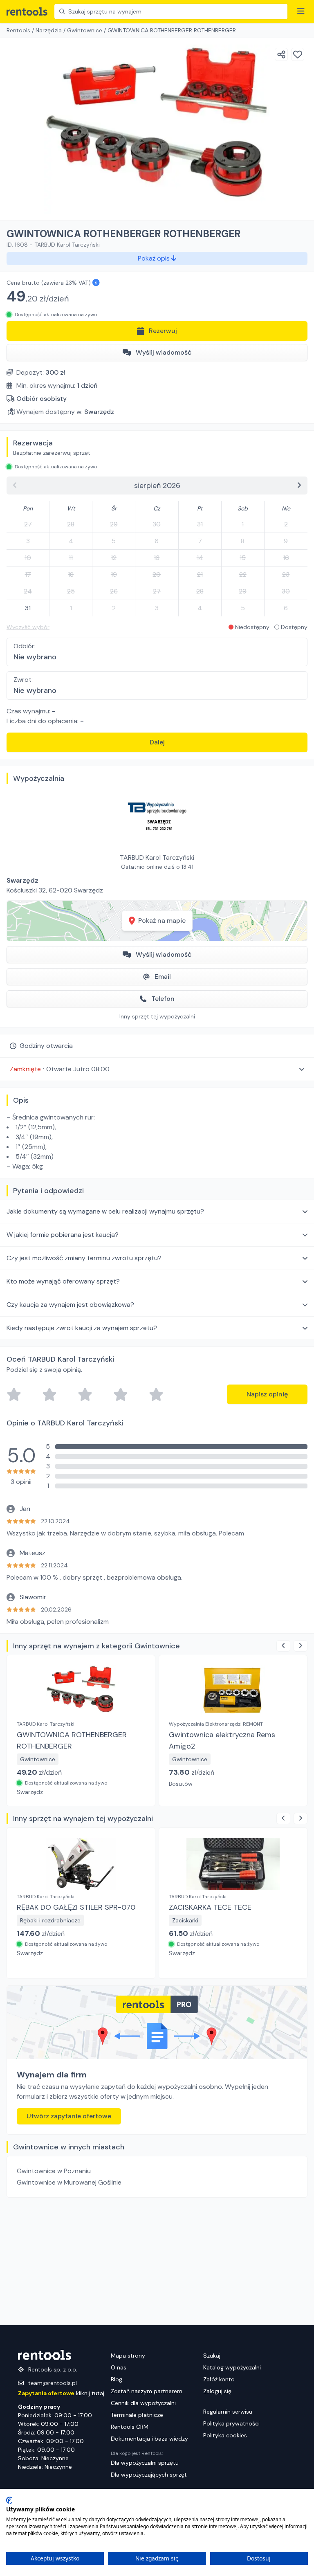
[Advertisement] (157, 2261)
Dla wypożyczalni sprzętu (145, 2463)
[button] (157, 1069)
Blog (117, 2379)
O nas (119, 2367)
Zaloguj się (217, 2391)
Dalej (157, 742)
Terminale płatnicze (137, 2415)
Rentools (18, 30)
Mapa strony (128, 2356)
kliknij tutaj (61, 2393)
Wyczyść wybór (28, 627)
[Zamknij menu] (301, 11)
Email (163, 977)
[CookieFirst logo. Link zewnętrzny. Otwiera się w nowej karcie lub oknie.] (9, 2500)
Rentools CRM (130, 2427)
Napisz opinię (267, 1394)
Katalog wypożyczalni (232, 2367)
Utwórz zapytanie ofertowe (69, 2116)
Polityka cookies (225, 2435)
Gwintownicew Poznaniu (54, 2171)
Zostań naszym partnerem (147, 2391)
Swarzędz (99, 412)
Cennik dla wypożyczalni (143, 2403)
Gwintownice (85, 30)
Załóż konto (219, 2379)
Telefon (163, 999)
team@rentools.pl (53, 2383)
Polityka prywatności (231, 2423)
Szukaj (212, 2356)
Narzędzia (49, 30)
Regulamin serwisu (228, 2412)
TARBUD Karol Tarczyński (157, 858)
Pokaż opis (155, 258)
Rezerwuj (163, 331)
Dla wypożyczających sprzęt (149, 2475)
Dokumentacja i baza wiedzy (149, 2439)
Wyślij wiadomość (164, 352)
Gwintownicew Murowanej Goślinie (69, 2182)
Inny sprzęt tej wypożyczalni (157, 1016)
